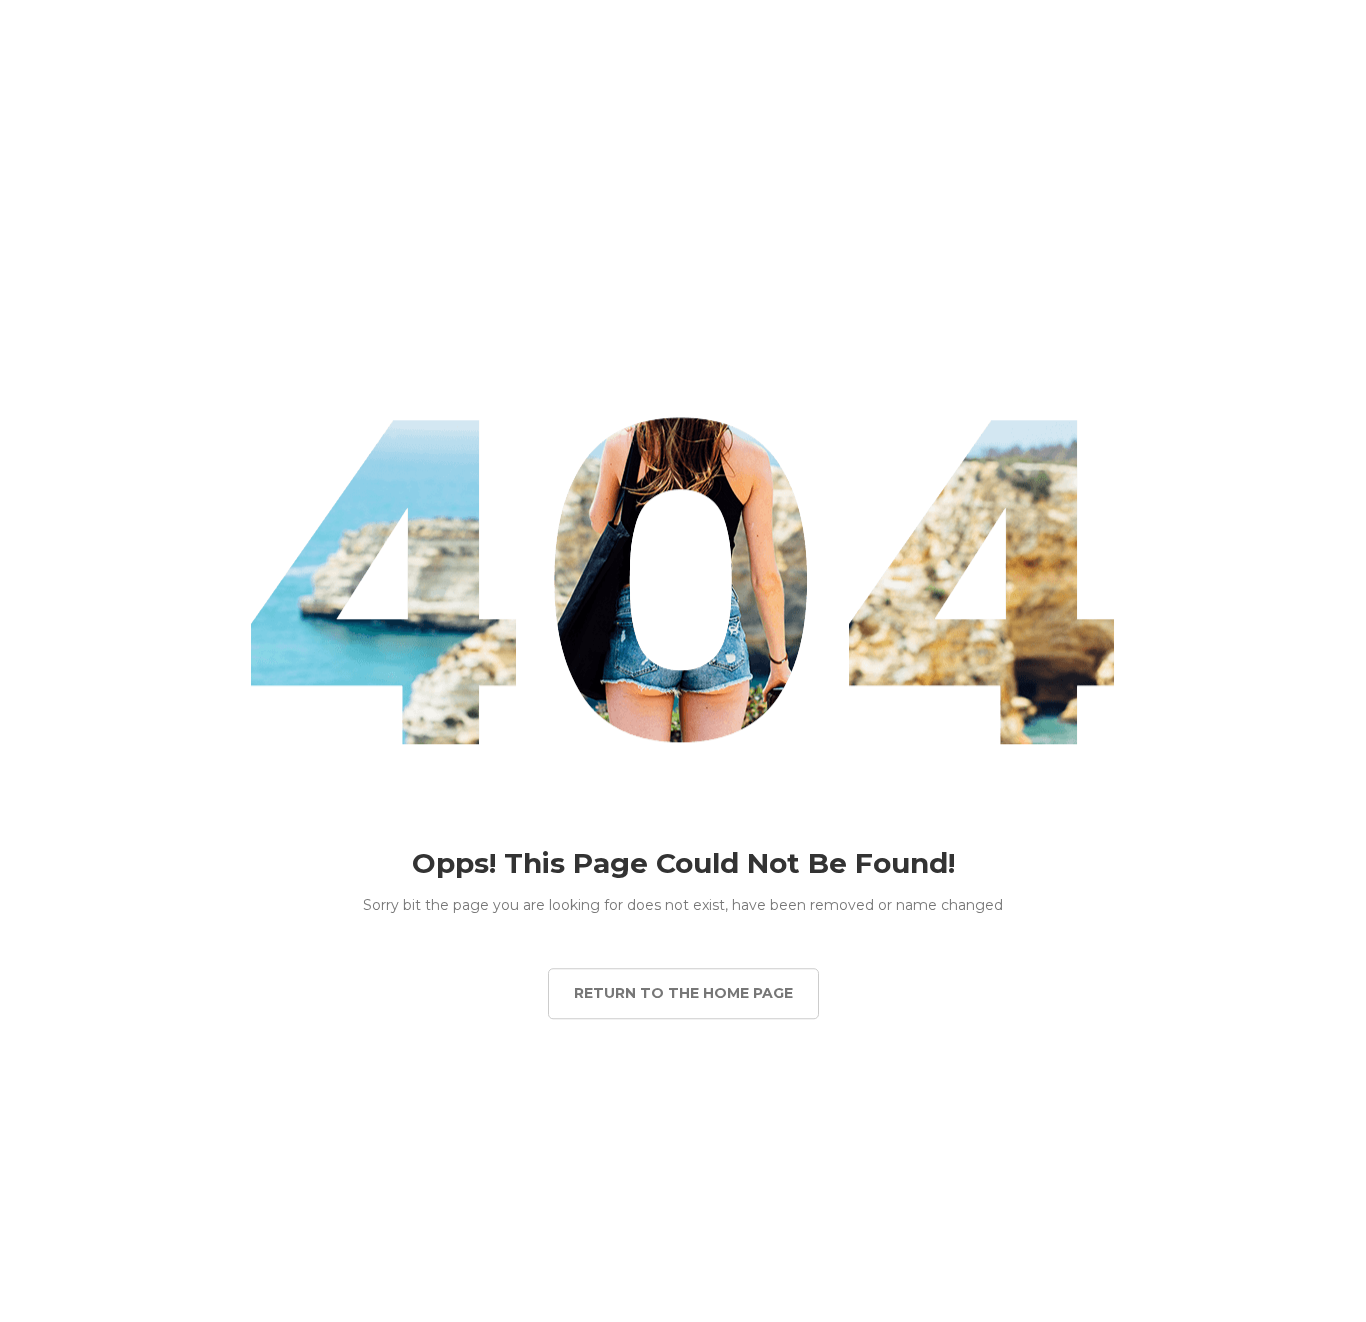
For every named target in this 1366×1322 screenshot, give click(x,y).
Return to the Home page (683, 993)
